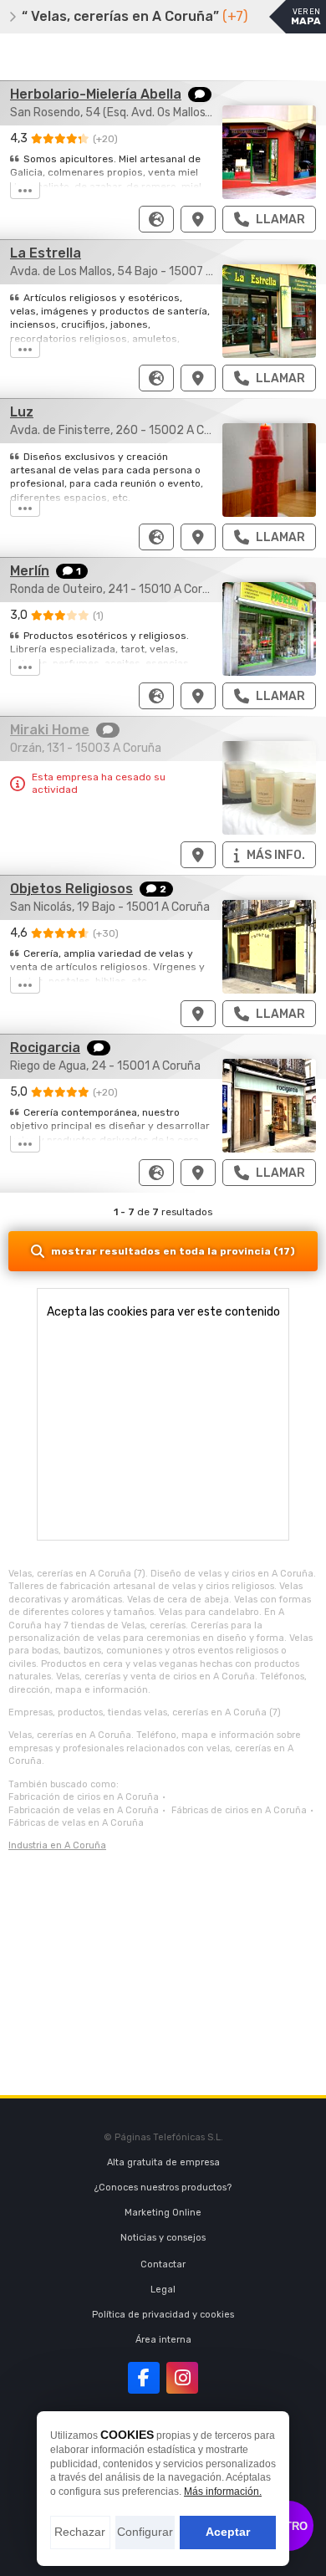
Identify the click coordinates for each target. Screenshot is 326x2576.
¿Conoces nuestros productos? (163, 2188)
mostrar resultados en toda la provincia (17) (173, 1251)
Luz (22, 412)
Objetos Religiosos (71, 889)
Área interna (163, 2340)
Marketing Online (163, 2213)
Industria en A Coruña (57, 1845)
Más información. (223, 2492)
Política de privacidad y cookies (163, 2315)
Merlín (30, 571)
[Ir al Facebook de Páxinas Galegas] (144, 2378)
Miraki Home (50, 730)
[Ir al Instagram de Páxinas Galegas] (182, 2378)
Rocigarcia (45, 1048)
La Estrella (46, 253)
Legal (163, 2290)
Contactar (163, 2264)
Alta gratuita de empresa (163, 2162)
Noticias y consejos (163, 2238)
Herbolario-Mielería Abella (96, 94)
